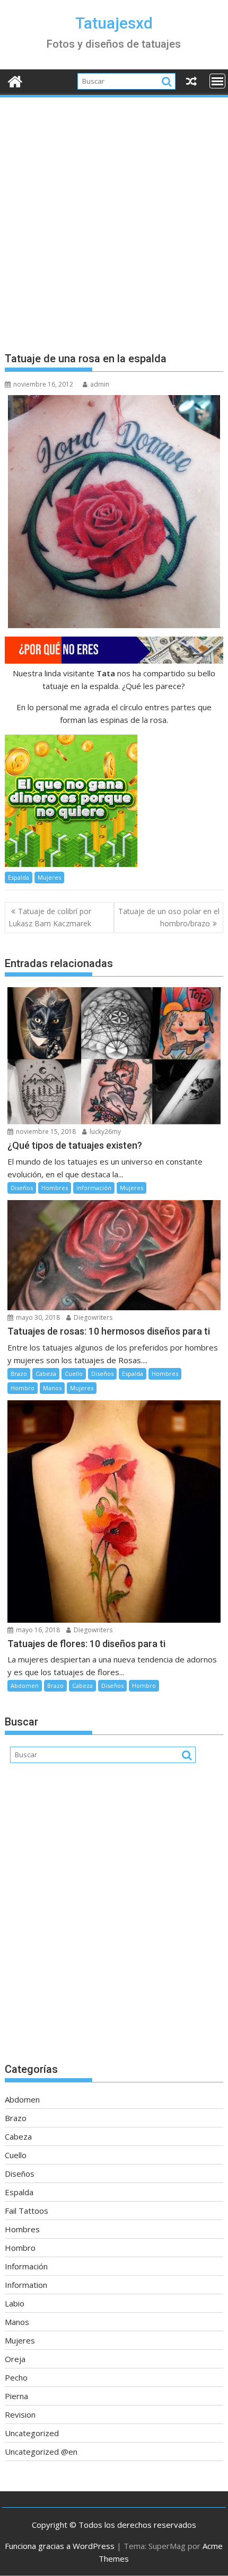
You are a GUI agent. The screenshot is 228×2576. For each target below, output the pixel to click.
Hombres (55, 1188)
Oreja (15, 2359)
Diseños (22, 1188)
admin (100, 384)
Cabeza (46, 1374)
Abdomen (25, 1685)
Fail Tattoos (27, 2211)
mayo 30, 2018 (37, 1317)
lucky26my (104, 1132)
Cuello (74, 1374)
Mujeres (49, 877)
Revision (20, 2414)
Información (94, 1188)
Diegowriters (92, 1317)
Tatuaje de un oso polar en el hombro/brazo (169, 917)
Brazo (19, 1374)
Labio (15, 2303)
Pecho (16, 2377)
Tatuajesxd (114, 23)
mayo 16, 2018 (37, 1630)
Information (26, 2285)
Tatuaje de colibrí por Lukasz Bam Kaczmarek (50, 917)
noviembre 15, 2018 (45, 1132)
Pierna (16, 2396)
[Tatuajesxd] (15, 80)
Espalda (19, 877)
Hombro (23, 1388)
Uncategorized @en (41, 2452)
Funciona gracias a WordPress (60, 2546)
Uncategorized (32, 2433)
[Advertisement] (114, 218)
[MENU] (217, 81)
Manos (52, 1388)
